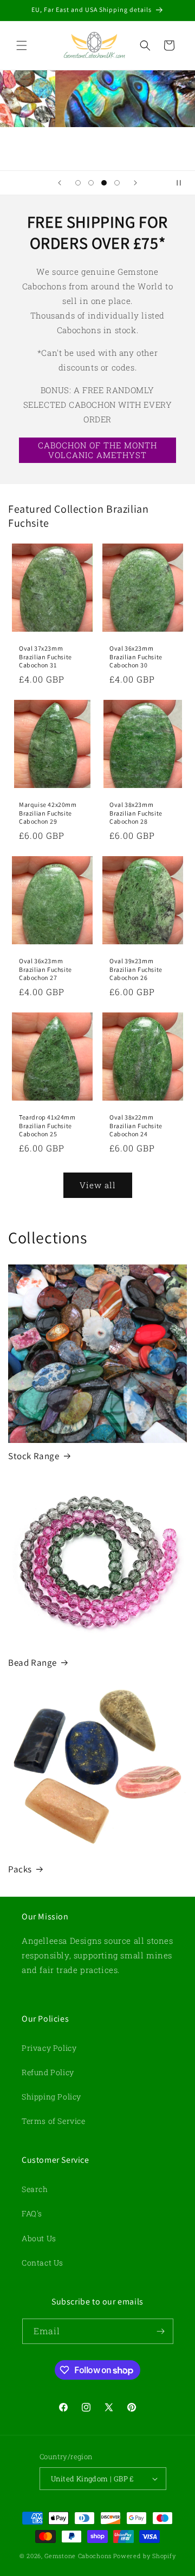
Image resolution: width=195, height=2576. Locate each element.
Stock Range (34, 1456)
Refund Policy (48, 2072)
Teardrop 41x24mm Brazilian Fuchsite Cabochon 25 (47, 1125)
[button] (22, 45)
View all (98, 1185)
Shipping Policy (51, 2097)
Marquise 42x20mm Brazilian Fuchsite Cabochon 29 (48, 813)
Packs (20, 1869)
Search (35, 2189)
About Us (39, 2238)
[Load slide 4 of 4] (117, 183)
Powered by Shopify (145, 2556)
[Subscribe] (161, 2331)
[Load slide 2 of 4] (91, 183)
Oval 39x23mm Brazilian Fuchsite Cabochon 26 (136, 969)
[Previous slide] (60, 183)
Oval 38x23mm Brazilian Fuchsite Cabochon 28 (136, 813)
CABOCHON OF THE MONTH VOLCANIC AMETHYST (97, 450)
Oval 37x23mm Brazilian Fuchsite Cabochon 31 (45, 657)
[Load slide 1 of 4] (78, 183)
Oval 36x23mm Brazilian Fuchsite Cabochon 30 (136, 657)
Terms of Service (54, 2121)
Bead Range (32, 1663)
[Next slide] (135, 183)
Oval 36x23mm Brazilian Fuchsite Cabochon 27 (45, 969)
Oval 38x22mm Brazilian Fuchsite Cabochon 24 (136, 1125)
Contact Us (43, 2263)
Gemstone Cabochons (78, 2556)
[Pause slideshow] (183, 183)
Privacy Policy (49, 2048)
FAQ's (32, 2213)
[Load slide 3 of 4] (104, 183)
